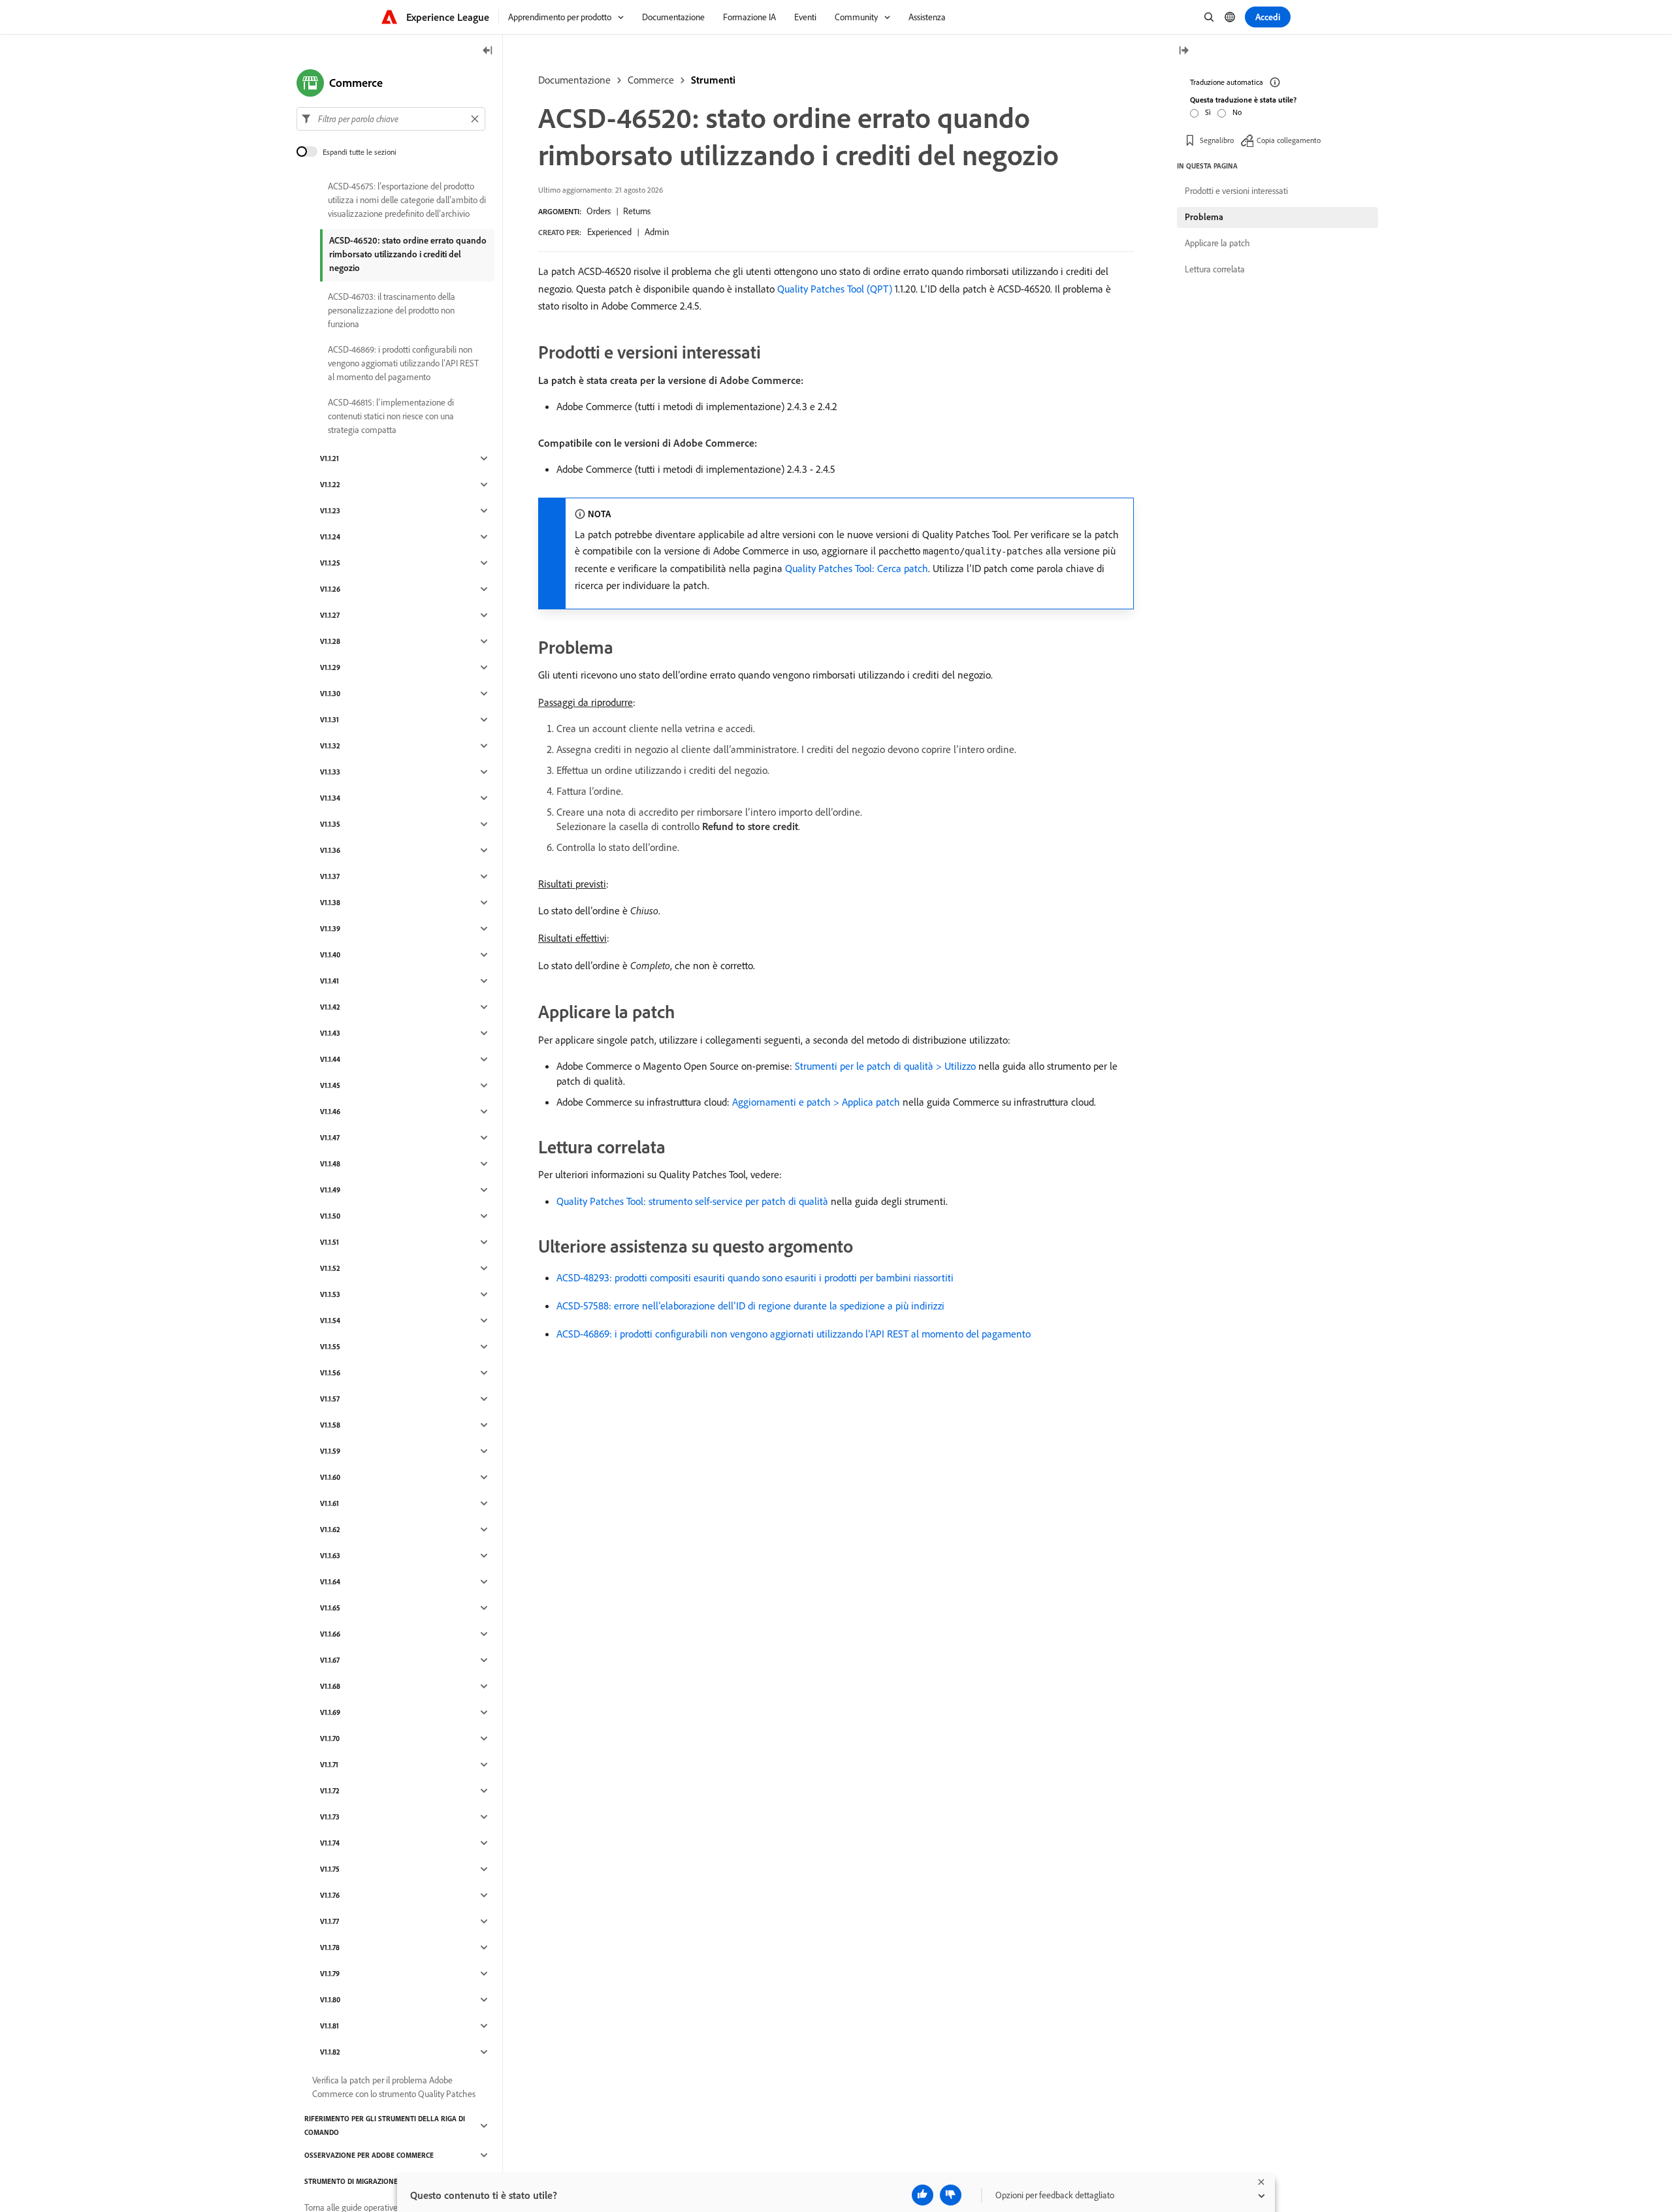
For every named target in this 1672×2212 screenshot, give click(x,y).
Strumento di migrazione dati (359, 2181)
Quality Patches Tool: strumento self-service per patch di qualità (692, 1201)
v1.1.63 (330, 1556)
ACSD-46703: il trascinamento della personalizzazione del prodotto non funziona (392, 310)
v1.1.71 (329, 1765)
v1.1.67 (330, 1660)
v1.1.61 (330, 1503)
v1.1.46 (330, 1112)
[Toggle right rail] (1183, 51)
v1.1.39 (330, 929)
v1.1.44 (330, 1059)
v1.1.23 (330, 511)
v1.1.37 (330, 876)
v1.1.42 (330, 1007)
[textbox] (391, 119)
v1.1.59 (330, 1451)
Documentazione (574, 80)
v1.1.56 (330, 1373)
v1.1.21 (330, 458)
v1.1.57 (330, 1399)
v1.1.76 (330, 1895)
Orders (599, 211)
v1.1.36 (330, 850)
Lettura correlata (1215, 269)
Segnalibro (1217, 140)
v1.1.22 (330, 485)
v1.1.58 (330, 1425)
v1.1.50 (330, 1216)
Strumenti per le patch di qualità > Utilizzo (885, 1066)
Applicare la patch (1217, 243)
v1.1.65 (330, 1608)
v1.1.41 (330, 981)
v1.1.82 (330, 2052)
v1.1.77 (330, 1921)
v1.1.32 (330, 746)
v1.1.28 (330, 641)
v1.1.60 (330, 1477)
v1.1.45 (330, 1085)
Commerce (651, 80)
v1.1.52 (330, 1268)
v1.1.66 (330, 1634)
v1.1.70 (330, 1739)
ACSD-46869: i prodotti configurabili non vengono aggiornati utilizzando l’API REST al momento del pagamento (794, 1334)
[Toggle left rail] (488, 51)
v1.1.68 (330, 1686)
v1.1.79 (330, 1974)
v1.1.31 (330, 720)
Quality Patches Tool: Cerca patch (857, 568)
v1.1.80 (330, 2000)
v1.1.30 (330, 694)
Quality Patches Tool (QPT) (835, 289)
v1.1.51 (330, 1242)
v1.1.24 (330, 537)
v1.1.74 (330, 1843)
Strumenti (713, 80)
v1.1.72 (330, 1791)
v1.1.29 (330, 667)
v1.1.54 (330, 1321)
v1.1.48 (330, 1164)
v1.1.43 (330, 1033)
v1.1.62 (330, 1530)
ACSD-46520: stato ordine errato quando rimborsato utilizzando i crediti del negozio (408, 254)
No (1237, 112)
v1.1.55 (330, 1347)
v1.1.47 (330, 1138)
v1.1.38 (330, 903)
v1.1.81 (330, 2026)
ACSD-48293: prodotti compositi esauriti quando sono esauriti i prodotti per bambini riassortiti (755, 1277)
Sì (1208, 112)
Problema (1204, 217)
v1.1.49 (330, 1190)
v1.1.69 (330, 1712)
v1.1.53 (330, 1294)
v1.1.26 (330, 589)
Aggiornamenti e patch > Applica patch (816, 1102)
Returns (637, 211)
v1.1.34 (330, 798)
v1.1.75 (330, 1869)
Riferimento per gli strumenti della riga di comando (385, 2125)
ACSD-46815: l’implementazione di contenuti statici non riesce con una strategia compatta (391, 416)
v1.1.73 (330, 1817)
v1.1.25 (330, 563)
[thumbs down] (951, 2195)
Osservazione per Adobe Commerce (369, 2155)
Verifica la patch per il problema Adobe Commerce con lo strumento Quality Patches (394, 2087)
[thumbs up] (923, 2195)
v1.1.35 (330, 824)
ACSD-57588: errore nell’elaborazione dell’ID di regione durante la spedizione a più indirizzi (750, 1306)
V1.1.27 (330, 615)
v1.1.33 (330, 772)
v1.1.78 (330, 1948)
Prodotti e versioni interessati (1236, 191)
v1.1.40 (330, 955)
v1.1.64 (330, 1582)
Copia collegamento (1289, 140)
